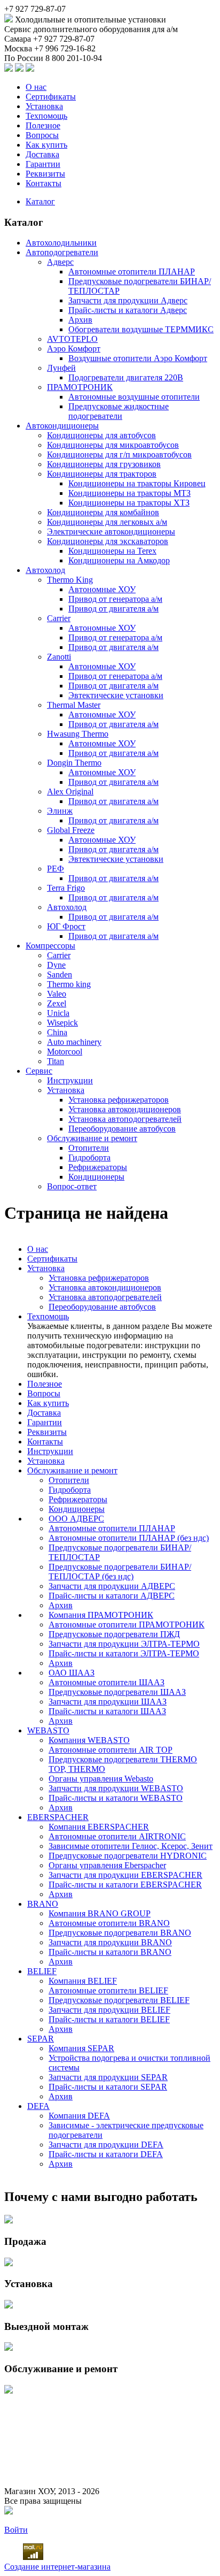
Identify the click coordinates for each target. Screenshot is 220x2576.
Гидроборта (89, 1157)
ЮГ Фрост (66, 926)
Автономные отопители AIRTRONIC (117, 1836)
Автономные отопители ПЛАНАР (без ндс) (129, 1538)
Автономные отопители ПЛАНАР (132, 272)
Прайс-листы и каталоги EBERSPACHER (125, 1885)
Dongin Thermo (74, 763)
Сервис (39, 1071)
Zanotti (59, 657)
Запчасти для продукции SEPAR (108, 2077)
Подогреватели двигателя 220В (126, 377)
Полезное (43, 125)
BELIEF (42, 1971)
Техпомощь (46, 116)
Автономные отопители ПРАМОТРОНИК (127, 1625)
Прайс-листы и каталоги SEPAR (108, 2087)
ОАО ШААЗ (72, 1673)
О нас (36, 87)
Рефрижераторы (98, 1167)
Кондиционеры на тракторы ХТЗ (129, 503)
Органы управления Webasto (101, 1779)
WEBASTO (48, 1730)
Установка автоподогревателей (125, 1119)
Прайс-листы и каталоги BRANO (110, 1952)
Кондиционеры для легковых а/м (107, 522)
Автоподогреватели (62, 252)
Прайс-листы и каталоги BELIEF (109, 2019)
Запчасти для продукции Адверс (128, 300)
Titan (56, 1061)
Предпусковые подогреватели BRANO (120, 1933)
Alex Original (70, 792)
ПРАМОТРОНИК (80, 387)
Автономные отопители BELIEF (108, 1990)
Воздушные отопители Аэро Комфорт (138, 358)
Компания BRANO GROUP (100, 1913)
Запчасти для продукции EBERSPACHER (125, 1875)
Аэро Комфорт (74, 349)
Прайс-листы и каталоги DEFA (106, 2154)
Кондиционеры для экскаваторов (108, 541)
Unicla (58, 1013)
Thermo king (69, 984)
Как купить (46, 145)
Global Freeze (71, 830)
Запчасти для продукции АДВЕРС (112, 1586)
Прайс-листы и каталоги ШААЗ (107, 1711)
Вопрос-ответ (72, 1186)
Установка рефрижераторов (119, 1100)
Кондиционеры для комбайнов (103, 512)
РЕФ (56, 869)
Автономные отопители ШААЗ (107, 1682)
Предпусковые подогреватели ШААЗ (117, 1692)
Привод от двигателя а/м (113, 609)
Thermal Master (74, 705)
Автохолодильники (61, 243)
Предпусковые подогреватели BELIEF (119, 2000)
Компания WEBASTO (89, 1740)
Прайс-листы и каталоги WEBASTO (116, 1798)
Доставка (42, 154)
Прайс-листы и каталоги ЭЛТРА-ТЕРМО (124, 1653)
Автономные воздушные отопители (134, 397)
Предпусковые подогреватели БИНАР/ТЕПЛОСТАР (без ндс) (120, 1572)
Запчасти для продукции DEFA (106, 2145)
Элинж (60, 811)
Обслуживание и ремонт (92, 1138)
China (57, 1032)
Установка (44, 106)
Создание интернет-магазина (57, 2567)
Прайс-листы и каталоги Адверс (128, 310)
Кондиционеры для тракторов (102, 474)
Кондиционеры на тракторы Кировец (137, 483)
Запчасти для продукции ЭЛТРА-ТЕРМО (124, 1644)
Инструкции (70, 1080)
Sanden (60, 974)
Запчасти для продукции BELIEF (109, 2010)
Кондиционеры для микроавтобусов (113, 445)
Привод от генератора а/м (115, 599)
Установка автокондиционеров (125, 1109)
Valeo (57, 994)
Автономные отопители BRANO (109, 1923)
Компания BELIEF (83, 1981)
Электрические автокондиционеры (111, 532)
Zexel (57, 1003)
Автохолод (45, 570)
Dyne (56, 965)
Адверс (60, 262)
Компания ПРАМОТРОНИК (101, 1615)
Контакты (44, 183)
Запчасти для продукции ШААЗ (108, 1702)
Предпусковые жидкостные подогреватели (119, 411)
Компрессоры (50, 946)
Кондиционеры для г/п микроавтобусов (119, 454)
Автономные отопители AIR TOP (111, 1750)
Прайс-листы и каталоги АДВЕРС (112, 1596)
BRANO (43, 1904)
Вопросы (42, 135)
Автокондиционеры (62, 426)
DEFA (38, 2106)
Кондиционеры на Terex (112, 551)
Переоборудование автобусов (122, 1129)
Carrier (59, 618)
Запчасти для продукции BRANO (110, 1942)
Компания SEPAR (81, 2048)
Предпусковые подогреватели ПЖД (114, 1634)
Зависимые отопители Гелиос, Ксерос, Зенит (131, 1846)
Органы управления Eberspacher (107, 1865)
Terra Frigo (66, 888)
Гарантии (43, 164)
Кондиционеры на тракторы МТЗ (129, 493)
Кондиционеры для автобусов (101, 435)
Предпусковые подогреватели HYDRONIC (128, 1856)
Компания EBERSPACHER (99, 1827)
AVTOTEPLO (72, 339)
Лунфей (61, 368)
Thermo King (70, 580)
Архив (80, 320)
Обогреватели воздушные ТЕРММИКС (141, 329)
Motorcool (65, 1052)
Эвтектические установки (116, 695)
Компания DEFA (79, 2116)
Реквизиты (45, 174)
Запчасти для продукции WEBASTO (116, 1788)
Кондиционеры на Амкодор (119, 560)
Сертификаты (51, 97)
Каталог (40, 201)
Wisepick (62, 1023)
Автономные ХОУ (102, 589)
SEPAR (41, 2039)
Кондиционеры (96, 1177)
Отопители (89, 1148)
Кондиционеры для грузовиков (104, 464)
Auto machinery (74, 1042)
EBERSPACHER (58, 1817)
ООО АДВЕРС (76, 1519)
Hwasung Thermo (78, 734)
